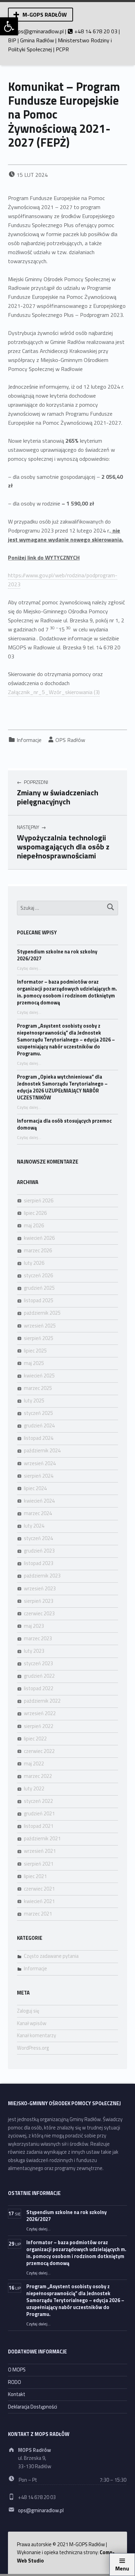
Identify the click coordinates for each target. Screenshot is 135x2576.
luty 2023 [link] (34, 1651)
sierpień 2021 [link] (39, 1864)
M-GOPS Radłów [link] (45, 15)
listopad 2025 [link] (39, 1300)
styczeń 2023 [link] (38, 1663)
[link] (9, 26)
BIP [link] (12, 40)
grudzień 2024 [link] (39, 1426)
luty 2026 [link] (34, 1263)
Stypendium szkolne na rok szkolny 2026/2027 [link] (57, 955)
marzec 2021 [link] (38, 1914)
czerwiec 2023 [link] (39, 1614)
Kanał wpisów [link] (32, 2023)
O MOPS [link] (17, 2370)
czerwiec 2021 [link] (39, 1889)
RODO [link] (15, 2382)
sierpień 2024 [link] (39, 1476)
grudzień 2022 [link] (39, 1676)
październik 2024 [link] (42, 1451)
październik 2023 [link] (42, 1576)
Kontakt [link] (17, 2394)
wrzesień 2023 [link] (40, 1589)
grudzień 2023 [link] (39, 1551)
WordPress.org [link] (33, 2048)
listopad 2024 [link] (39, 1438)
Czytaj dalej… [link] (29, 968)
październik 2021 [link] (42, 1839)
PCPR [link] (62, 49)
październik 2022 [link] (42, 1701)
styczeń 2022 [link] (38, 1801)
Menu (122, 2568)
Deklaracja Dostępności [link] (33, 2407)
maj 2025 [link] (34, 1363)
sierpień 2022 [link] (39, 1726)
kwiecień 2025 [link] (39, 1376)
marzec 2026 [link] (38, 1251)
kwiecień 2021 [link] (39, 1901)
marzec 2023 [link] (38, 1639)
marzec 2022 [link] (38, 1776)
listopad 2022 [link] (39, 1688)
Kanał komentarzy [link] (37, 2035)
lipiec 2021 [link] (35, 1876)
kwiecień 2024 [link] (39, 1501)
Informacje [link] (29, 740)
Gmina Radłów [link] (37, 40)
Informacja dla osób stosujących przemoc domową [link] (64, 1124)
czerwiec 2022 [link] (39, 1751)
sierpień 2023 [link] (39, 1601)
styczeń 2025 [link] (38, 1413)
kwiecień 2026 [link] (39, 1238)
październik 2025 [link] (42, 1313)
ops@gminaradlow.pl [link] (39, 31)
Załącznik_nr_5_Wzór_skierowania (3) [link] (54, 692)
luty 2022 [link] (34, 1789)
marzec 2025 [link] (38, 1388)
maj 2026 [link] (34, 1226)
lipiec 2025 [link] (35, 1351)
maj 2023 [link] (34, 1626)
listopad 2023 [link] (39, 1563)
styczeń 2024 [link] (38, 1538)
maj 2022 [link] (34, 1764)
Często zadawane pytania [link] (51, 1956)
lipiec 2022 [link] (35, 1739)
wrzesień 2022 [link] (40, 1713)
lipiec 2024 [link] (35, 1488)
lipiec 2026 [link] (35, 1213)
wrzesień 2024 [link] (40, 1463)
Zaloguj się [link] (28, 2011)
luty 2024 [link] (34, 1526)
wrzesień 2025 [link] (40, 1326)
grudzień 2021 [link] (39, 1814)
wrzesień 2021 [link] (40, 1851)
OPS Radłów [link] (70, 740)
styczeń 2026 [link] (38, 1276)
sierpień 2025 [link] (39, 1338)
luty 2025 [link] (34, 1401)
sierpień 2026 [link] (39, 1201)
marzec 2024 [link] (38, 1513)
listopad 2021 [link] (39, 1826)
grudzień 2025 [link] (39, 1288)
